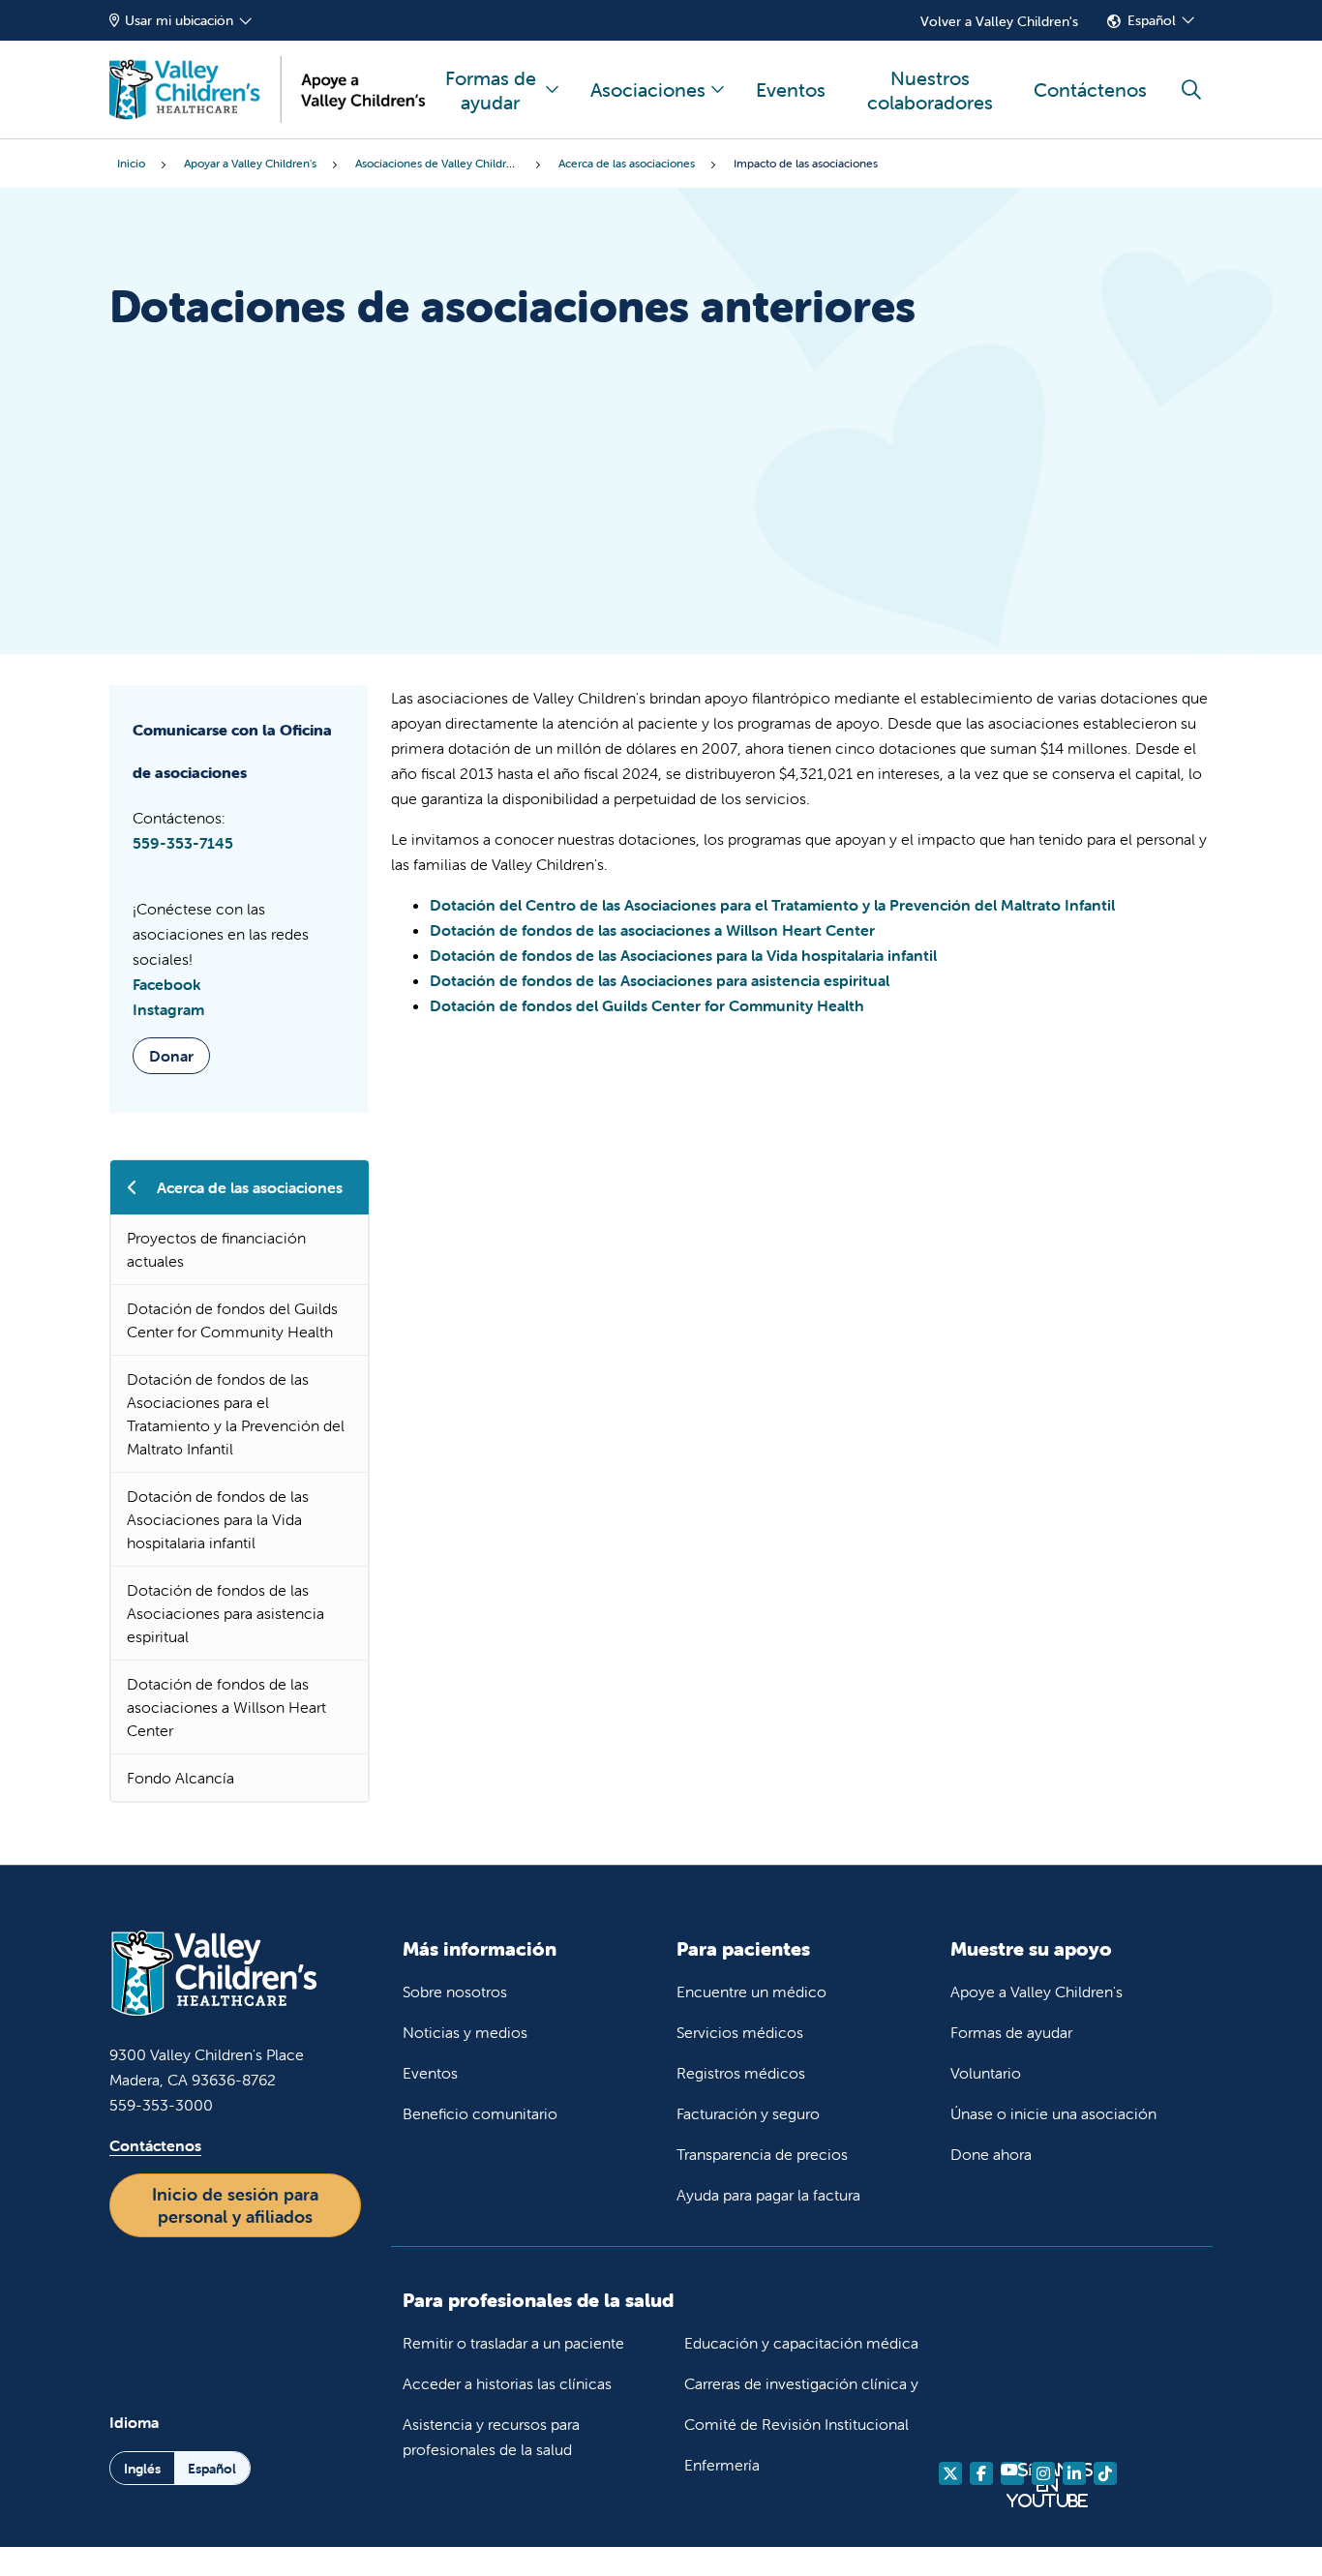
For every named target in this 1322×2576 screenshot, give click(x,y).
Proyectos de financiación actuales (216, 1249)
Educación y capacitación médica (801, 2343)
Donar (171, 1056)
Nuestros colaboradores (930, 90)
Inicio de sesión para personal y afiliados (235, 2205)
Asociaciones (648, 90)
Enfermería (722, 2465)
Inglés (142, 2469)
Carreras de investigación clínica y (801, 2383)
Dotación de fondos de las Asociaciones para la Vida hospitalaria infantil (218, 1519)
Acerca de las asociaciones (250, 1187)
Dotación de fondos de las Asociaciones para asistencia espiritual (225, 1613)
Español (1152, 20)
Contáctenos (1090, 90)
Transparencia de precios (762, 2154)
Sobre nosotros (455, 1992)
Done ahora (991, 2154)
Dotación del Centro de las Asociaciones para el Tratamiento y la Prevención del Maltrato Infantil (772, 905)
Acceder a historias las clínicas (507, 2383)
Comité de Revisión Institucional (796, 2424)
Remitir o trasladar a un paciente (513, 2343)
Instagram (168, 1009)
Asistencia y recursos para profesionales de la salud (491, 2437)
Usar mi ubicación (179, 20)
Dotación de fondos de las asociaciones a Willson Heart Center (226, 1707)
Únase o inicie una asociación (1053, 2113)
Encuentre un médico (751, 1992)
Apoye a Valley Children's (1037, 1992)
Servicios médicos (740, 2032)
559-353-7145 (183, 843)
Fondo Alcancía (180, 1778)
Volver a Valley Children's (999, 21)
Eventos (791, 90)
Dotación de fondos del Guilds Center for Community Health (232, 1320)
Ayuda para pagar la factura (768, 2195)
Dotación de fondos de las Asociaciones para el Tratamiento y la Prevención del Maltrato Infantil (236, 1414)
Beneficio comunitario (480, 2113)
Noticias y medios (465, 2032)
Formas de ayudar (491, 90)
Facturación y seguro (748, 2113)
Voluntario (986, 2073)
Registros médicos (741, 2073)
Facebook (167, 984)
